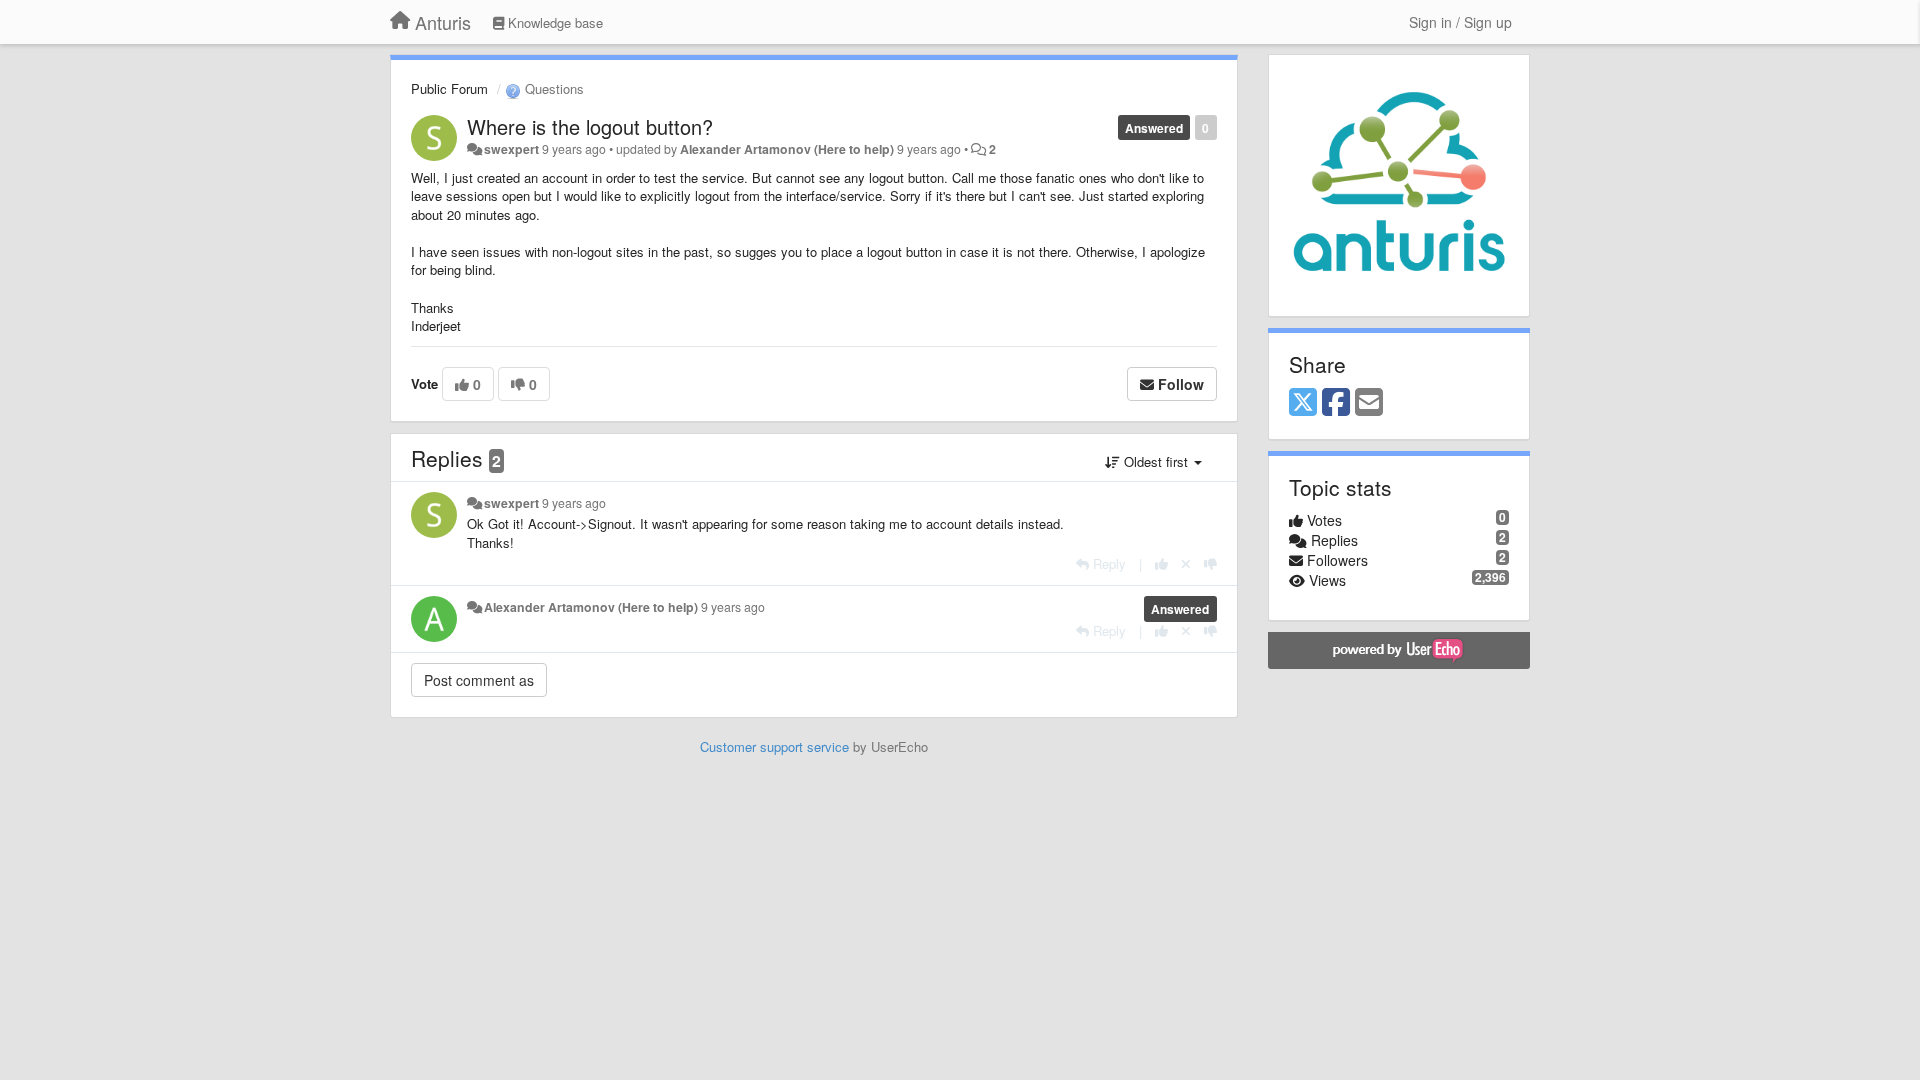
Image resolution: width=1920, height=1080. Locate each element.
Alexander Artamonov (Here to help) (787, 149)
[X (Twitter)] (1303, 403)
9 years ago (574, 503)
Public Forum (449, 88)
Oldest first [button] (1156, 461)
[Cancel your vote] (1186, 563)
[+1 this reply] (1161, 563)
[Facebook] (1336, 403)
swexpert (511, 149)
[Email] (1369, 403)
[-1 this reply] (1210, 563)
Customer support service (774, 746)
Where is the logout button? (590, 126)
